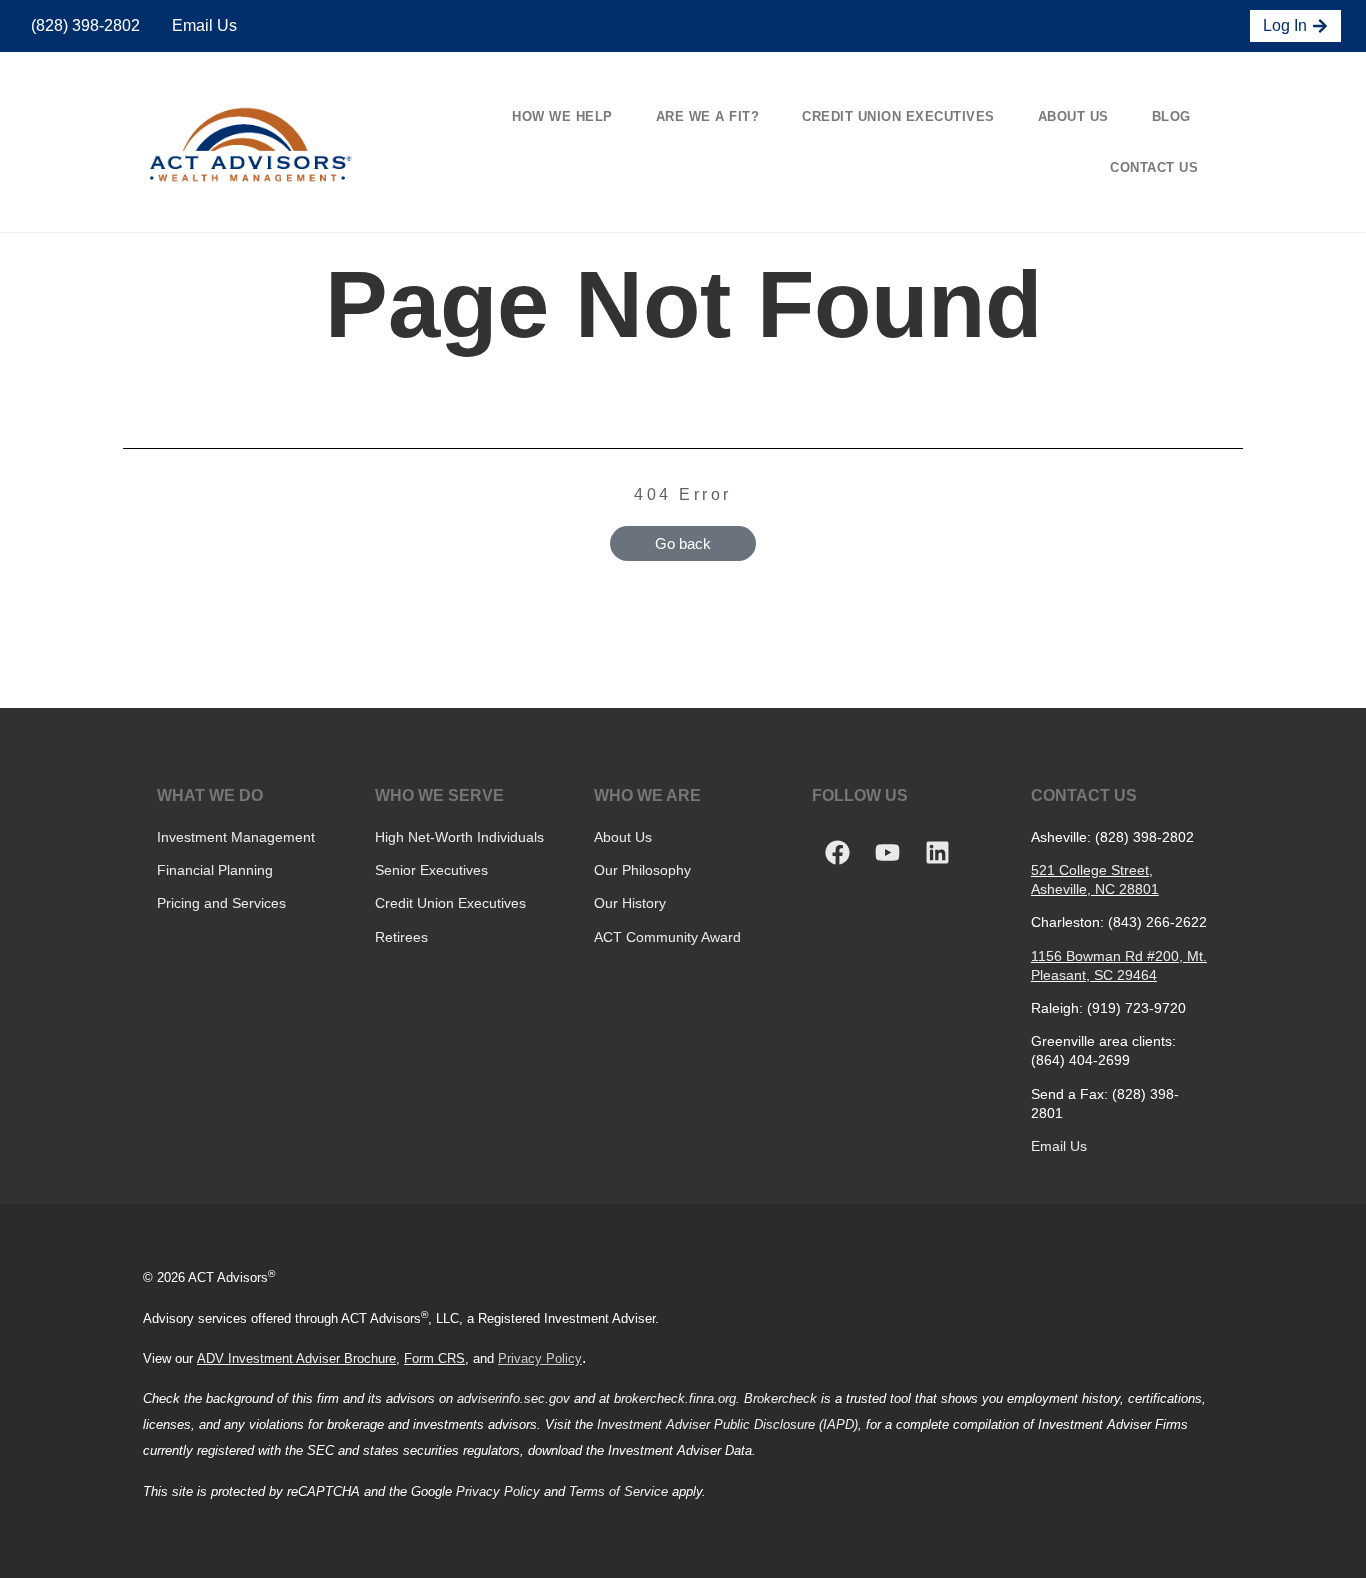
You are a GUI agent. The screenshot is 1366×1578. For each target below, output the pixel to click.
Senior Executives (431, 870)
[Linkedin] (937, 853)
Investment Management (236, 837)
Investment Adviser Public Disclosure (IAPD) (727, 1424)
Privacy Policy (540, 1358)
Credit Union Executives (898, 116)
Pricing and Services (221, 903)
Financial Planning (215, 870)
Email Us (202, 25)
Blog (1171, 116)
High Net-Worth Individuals (459, 837)
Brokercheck (780, 1398)
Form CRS (434, 1358)
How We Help (562, 116)
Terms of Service (618, 1491)
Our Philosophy (642, 870)
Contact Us (1154, 167)
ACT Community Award (667, 937)
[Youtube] (887, 853)
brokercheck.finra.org (675, 1398)
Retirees (401, 937)
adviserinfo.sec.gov (513, 1398)
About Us (1073, 116)
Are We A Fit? (708, 116)
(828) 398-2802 (83, 25)
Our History (630, 903)
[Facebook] (837, 853)
